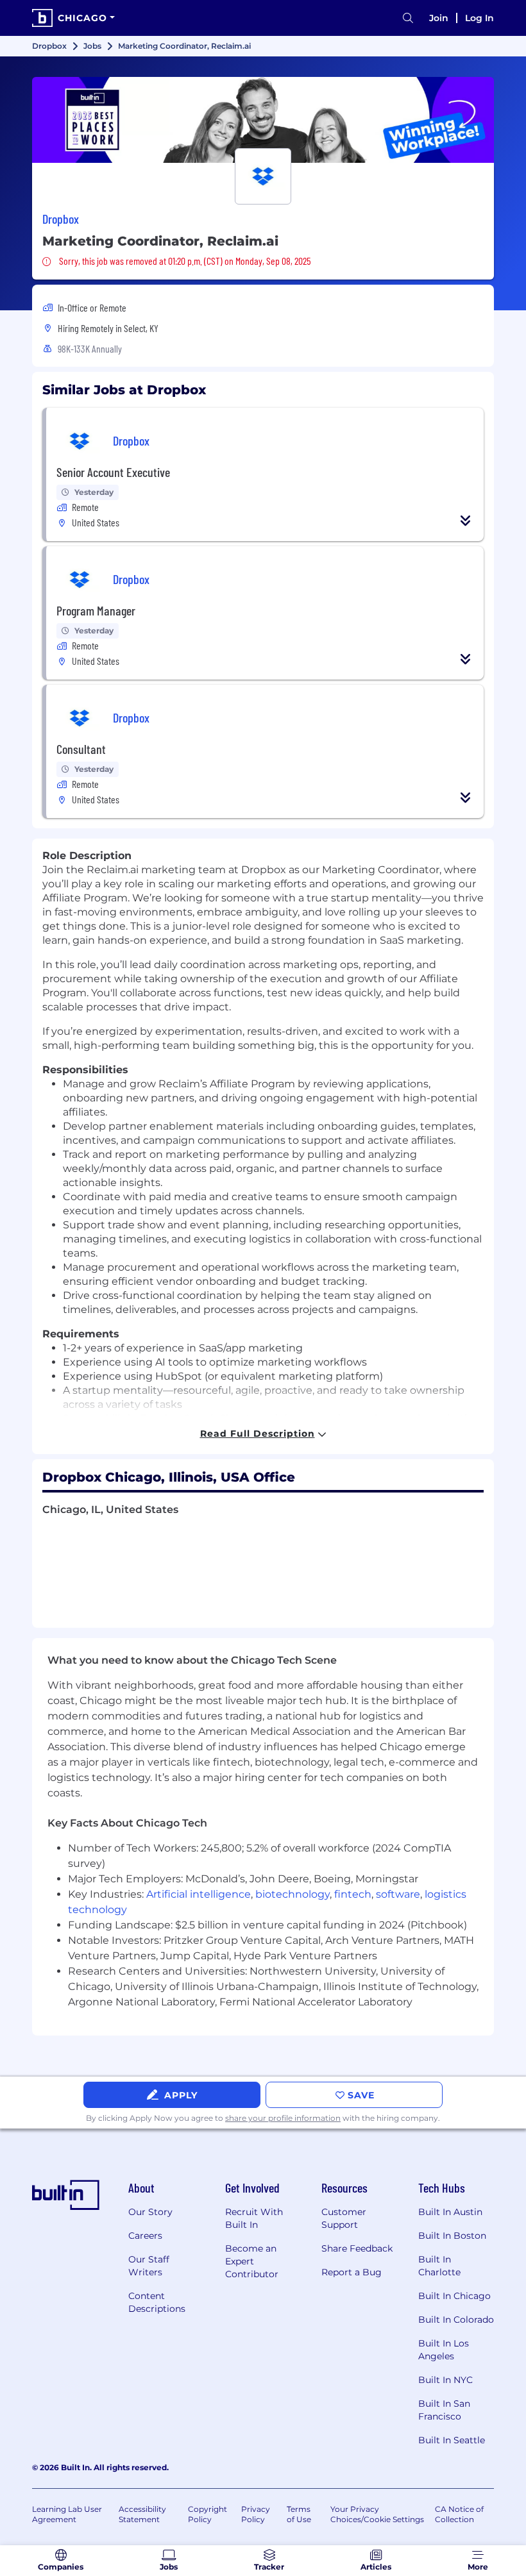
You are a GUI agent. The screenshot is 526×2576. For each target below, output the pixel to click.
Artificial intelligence (199, 1894)
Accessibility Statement (142, 2514)
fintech (353, 1894)
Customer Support (344, 2218)
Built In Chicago (454, 2296)
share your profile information (283, 2118)
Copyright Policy (208, 2514)
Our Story (150, 2212)
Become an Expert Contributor (252, 2261)
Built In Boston (452, 2236)
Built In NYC (445, 2380)
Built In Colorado (456, 2320)
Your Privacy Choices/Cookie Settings (377, 2514)
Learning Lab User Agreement (67, 2514)
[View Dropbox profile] (263, 120)
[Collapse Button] (466, 521)
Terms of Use (299, 2514)
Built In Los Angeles (444, 2350)
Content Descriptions (157, 2302)
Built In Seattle (452, 2440)
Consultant (81, 749)
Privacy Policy (256, 2514)
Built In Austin (450, 2212)
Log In (479, 18)
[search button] (408, 18)
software (398, 1894)
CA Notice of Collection (459, 2514)
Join (439, 18)
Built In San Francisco (444, 2410)
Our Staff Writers (149, 2266)
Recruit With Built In (254, 2218)
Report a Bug (352, 2272)
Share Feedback (357, 2248)
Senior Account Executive (113, 472)
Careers (145, 2236)
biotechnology (293, 1894)
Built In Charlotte (439, 2266)
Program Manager (96, 610)
